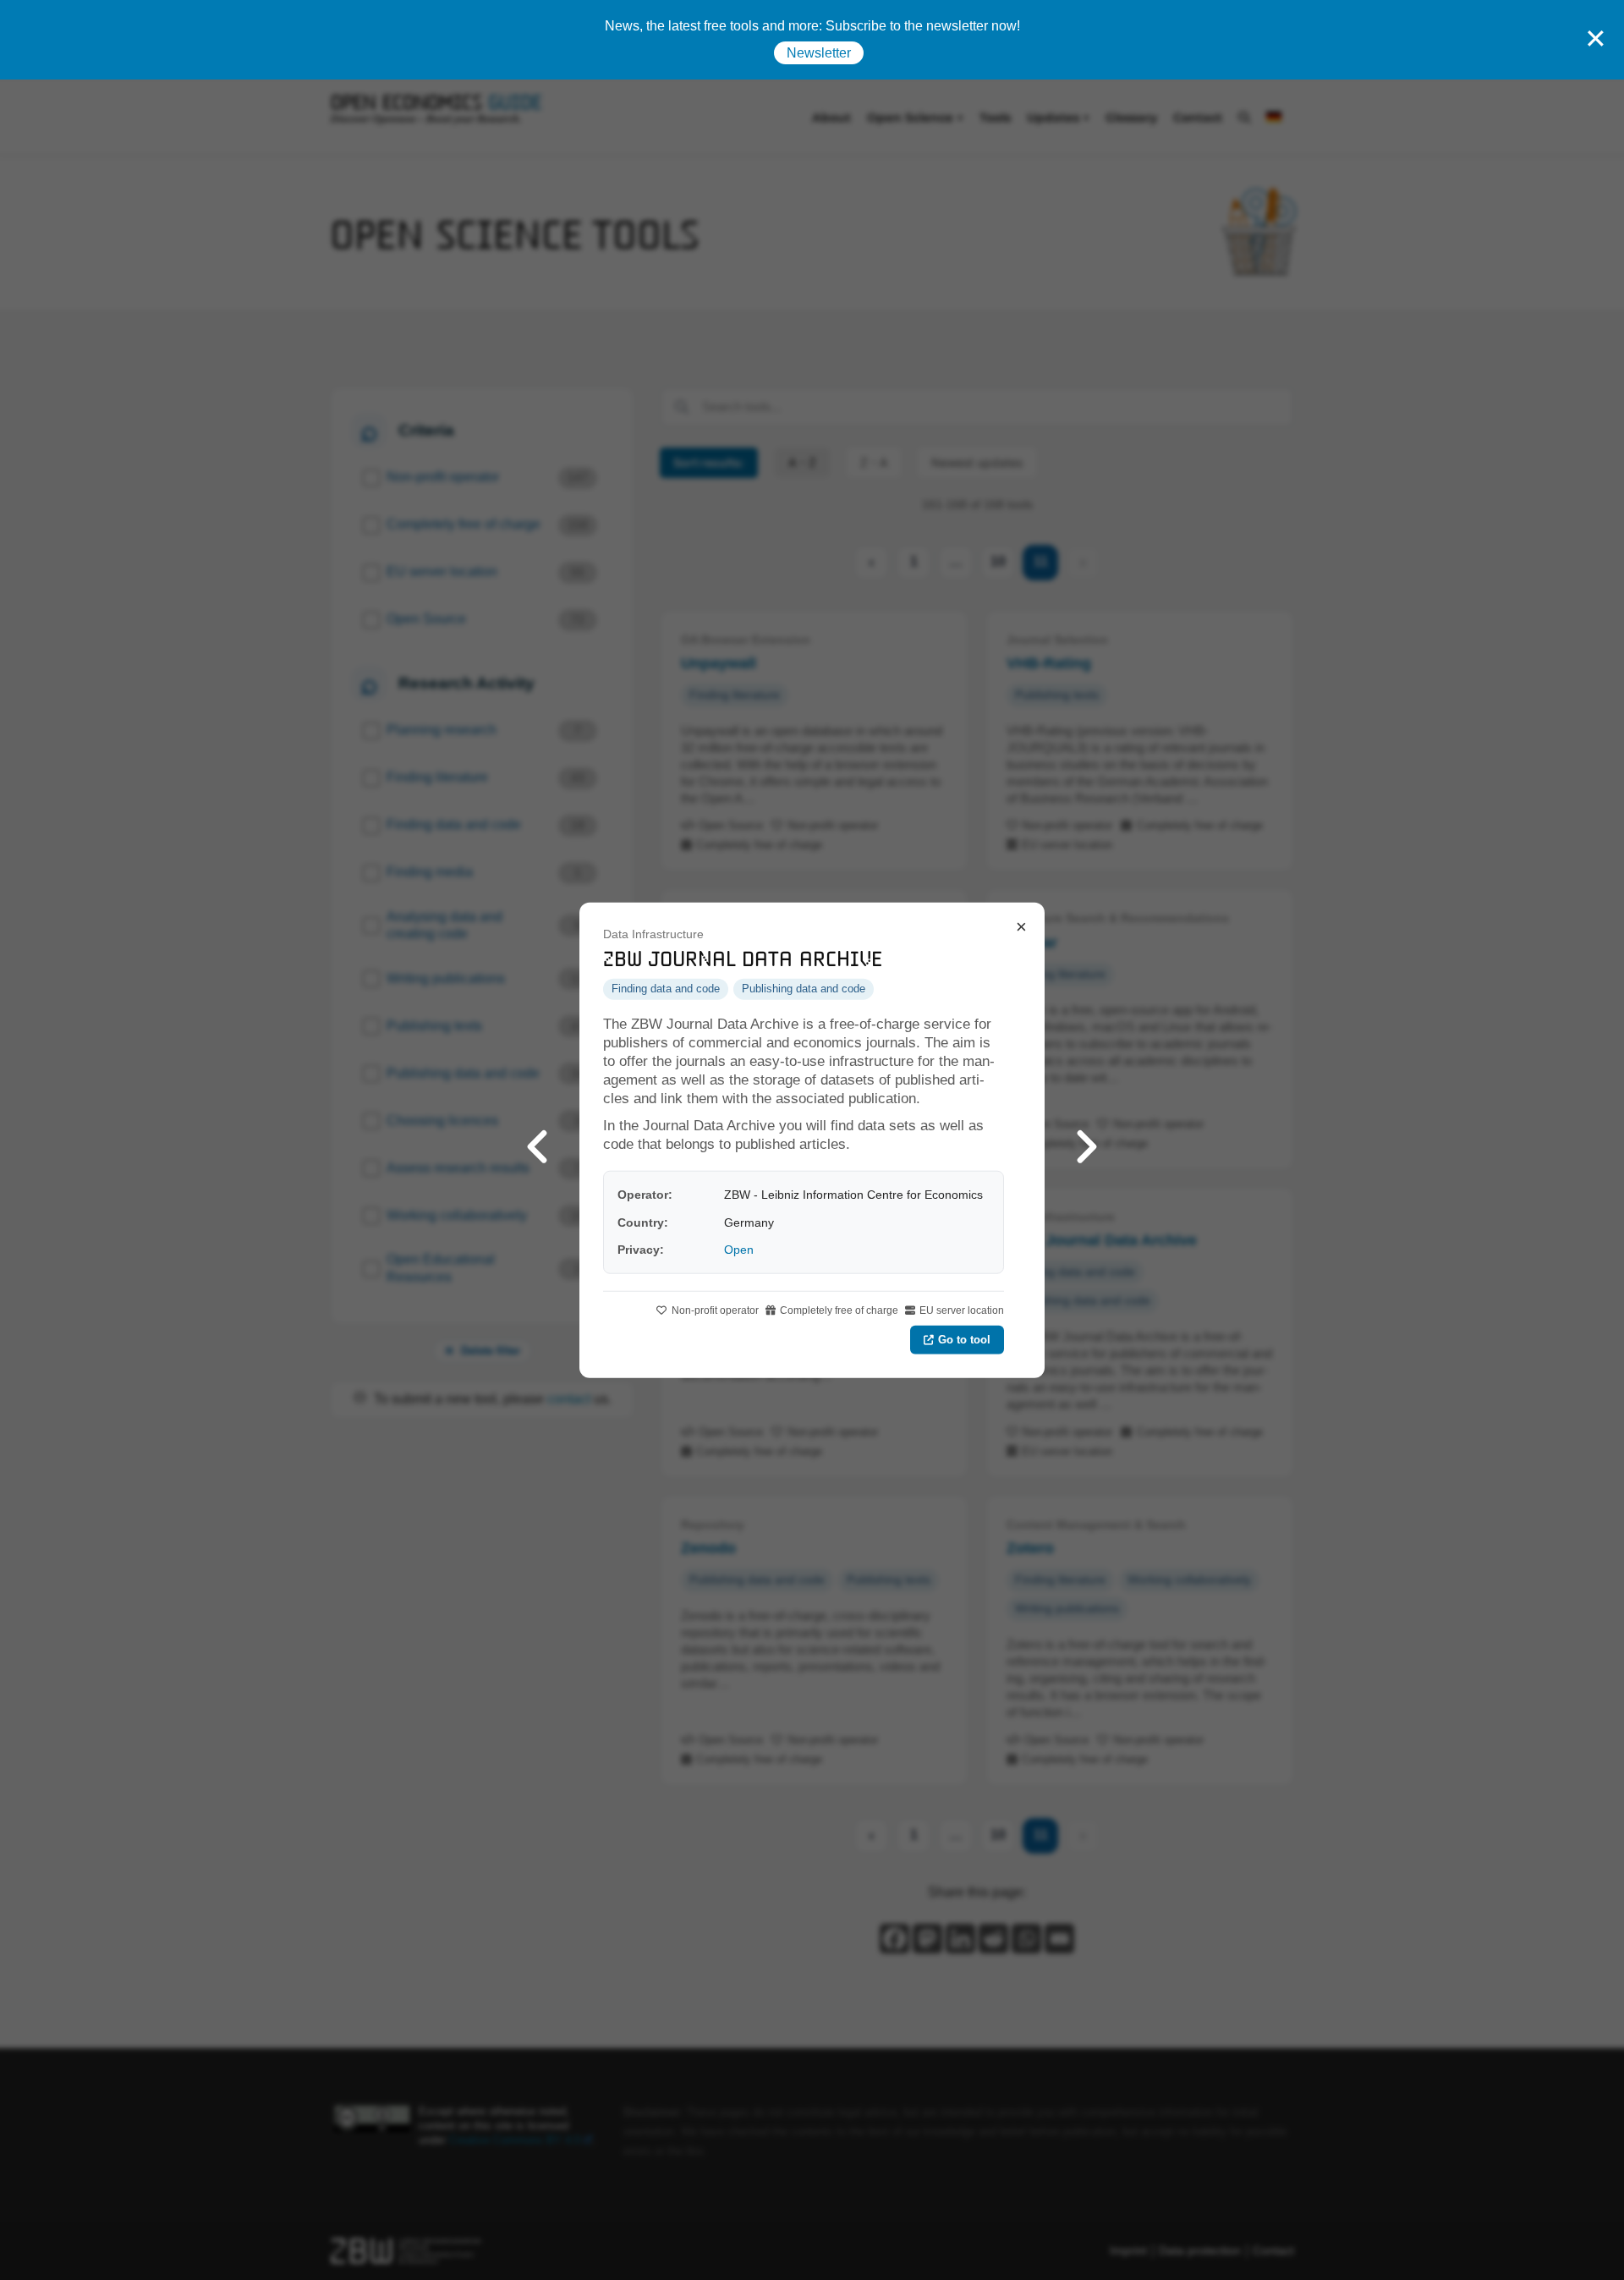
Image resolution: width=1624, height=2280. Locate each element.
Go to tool (964, 1339)
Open (739, 1250)
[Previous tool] (537, 1140)
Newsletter (819, 53)
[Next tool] (1087, 1140)
